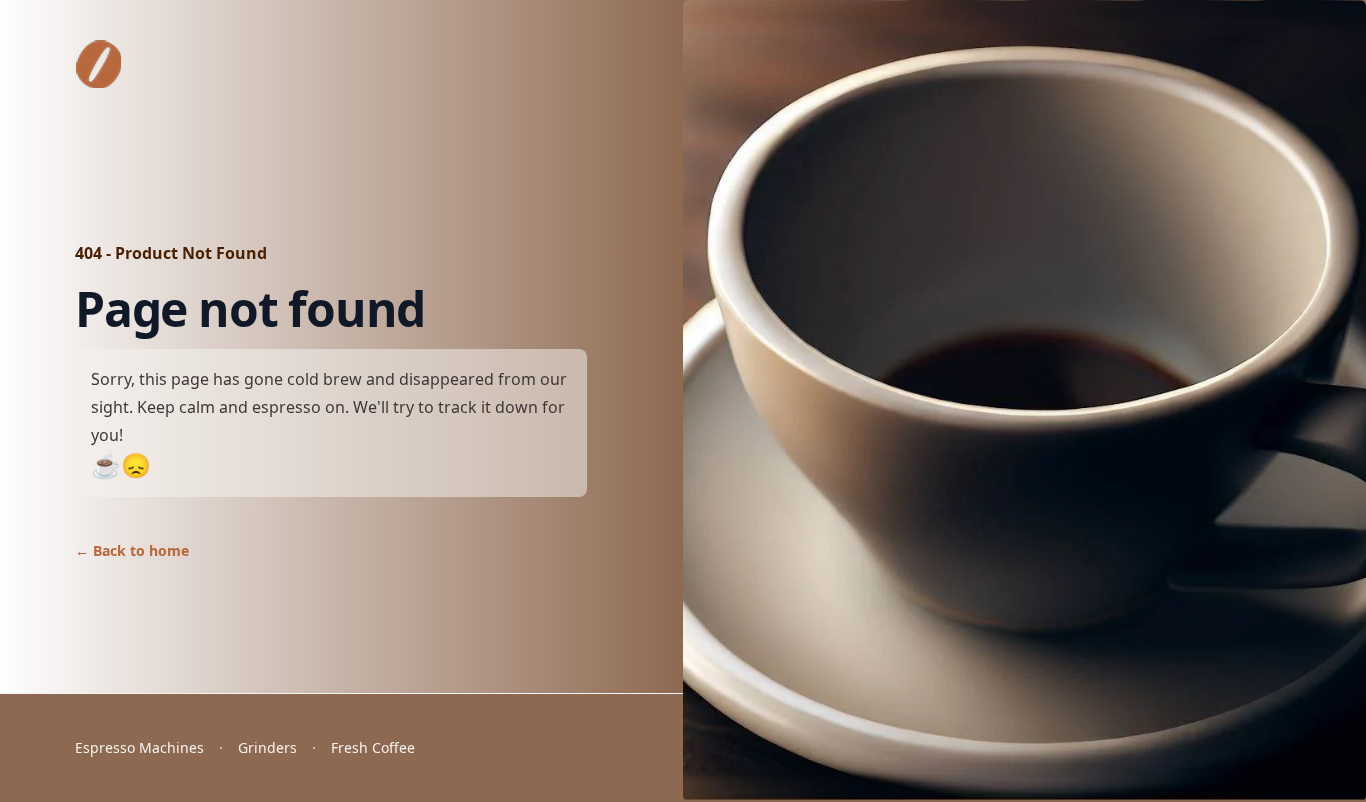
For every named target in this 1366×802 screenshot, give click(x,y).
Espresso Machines (139, 747)
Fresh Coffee (373, 747)
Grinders (267, 747)
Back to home (132, 550)
